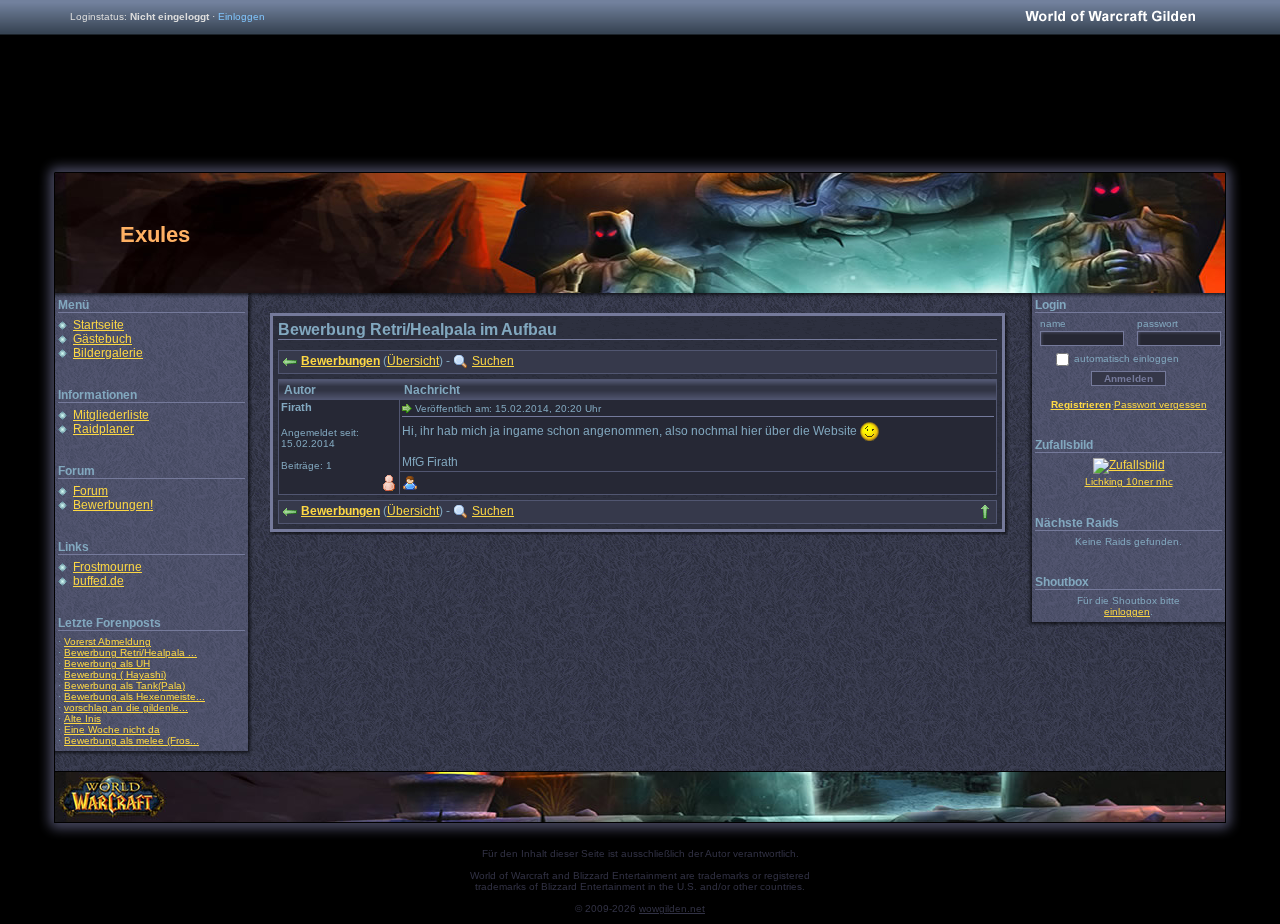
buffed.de (98, 581)
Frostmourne (107, 567)
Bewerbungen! (113, 505)
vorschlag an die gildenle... (126, 707)
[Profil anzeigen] (410, 483)
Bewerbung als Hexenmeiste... (134, 696)
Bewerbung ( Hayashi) (115, 674)
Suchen (493, 361)
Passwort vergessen (1160, 404)
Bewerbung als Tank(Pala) (124, 685)
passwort (1157, 323)
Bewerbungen (340, 361)
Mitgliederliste (111, 415)
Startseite (98, 325)
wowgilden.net (672, 908)
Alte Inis (82, 718)
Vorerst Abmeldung (107, 641)
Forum (90, 491)
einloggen (1127, 611)
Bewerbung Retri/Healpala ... (130, 652)
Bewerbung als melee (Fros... (131, 740)
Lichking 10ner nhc (1129, 481)
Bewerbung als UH (107, 663)
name (1053, 323)
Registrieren (1081, 404)
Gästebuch (102, 339)
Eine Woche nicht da (112, 729)
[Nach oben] (985, 512)
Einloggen (241, 16)
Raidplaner (103, 429)
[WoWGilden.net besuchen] (1110, 17)
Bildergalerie (108, 353)
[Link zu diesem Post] (407, 408)
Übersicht (413, 361)
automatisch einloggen (1126, 358)
